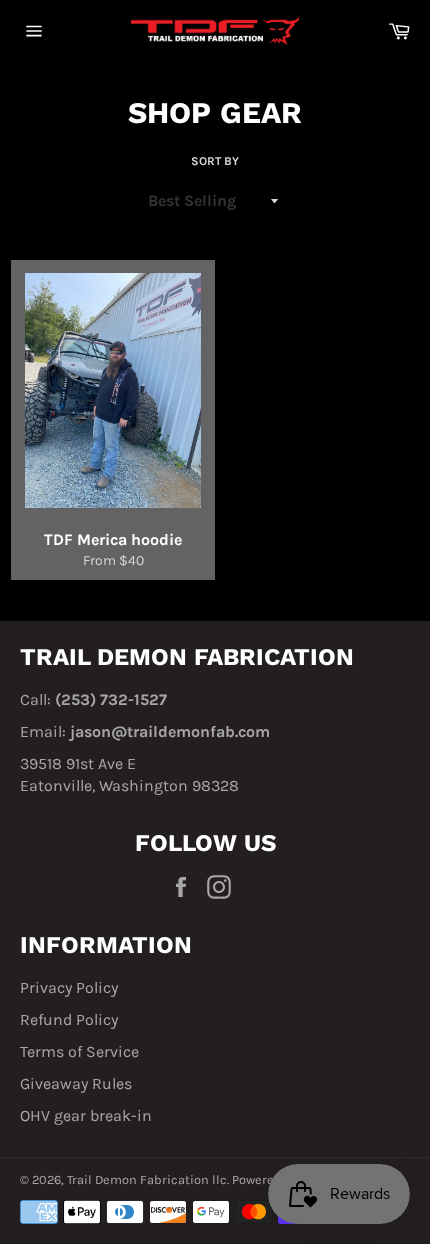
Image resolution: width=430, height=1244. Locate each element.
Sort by (215, 161)
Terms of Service (79, 1051)
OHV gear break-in (86, 1115)
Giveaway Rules (76, 1083)
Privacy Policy (69, 987)
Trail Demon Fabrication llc (147, 1179)
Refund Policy (69, 1019)
